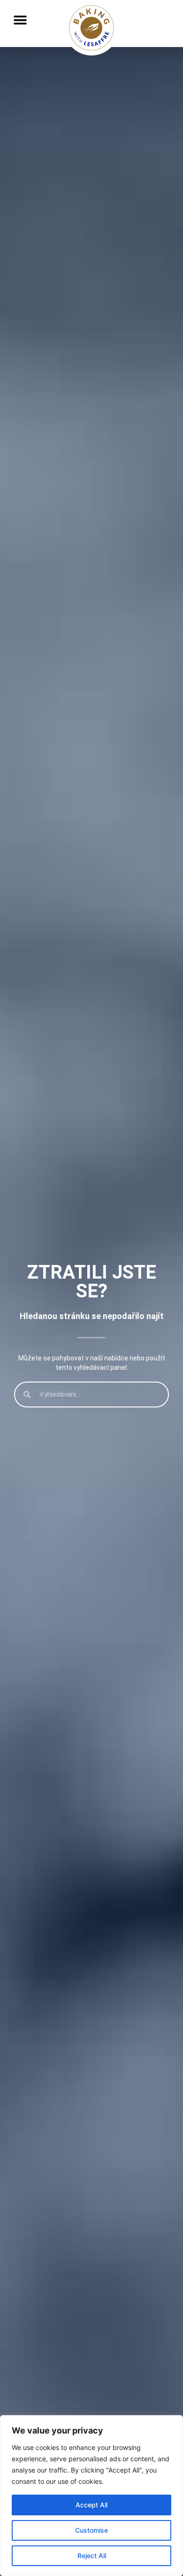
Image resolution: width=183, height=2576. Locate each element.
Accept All (91, 2505)
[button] (20, 20)
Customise (91, 2530)
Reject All (92, 2556)
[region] (91, 2496)
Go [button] (156, 38)
